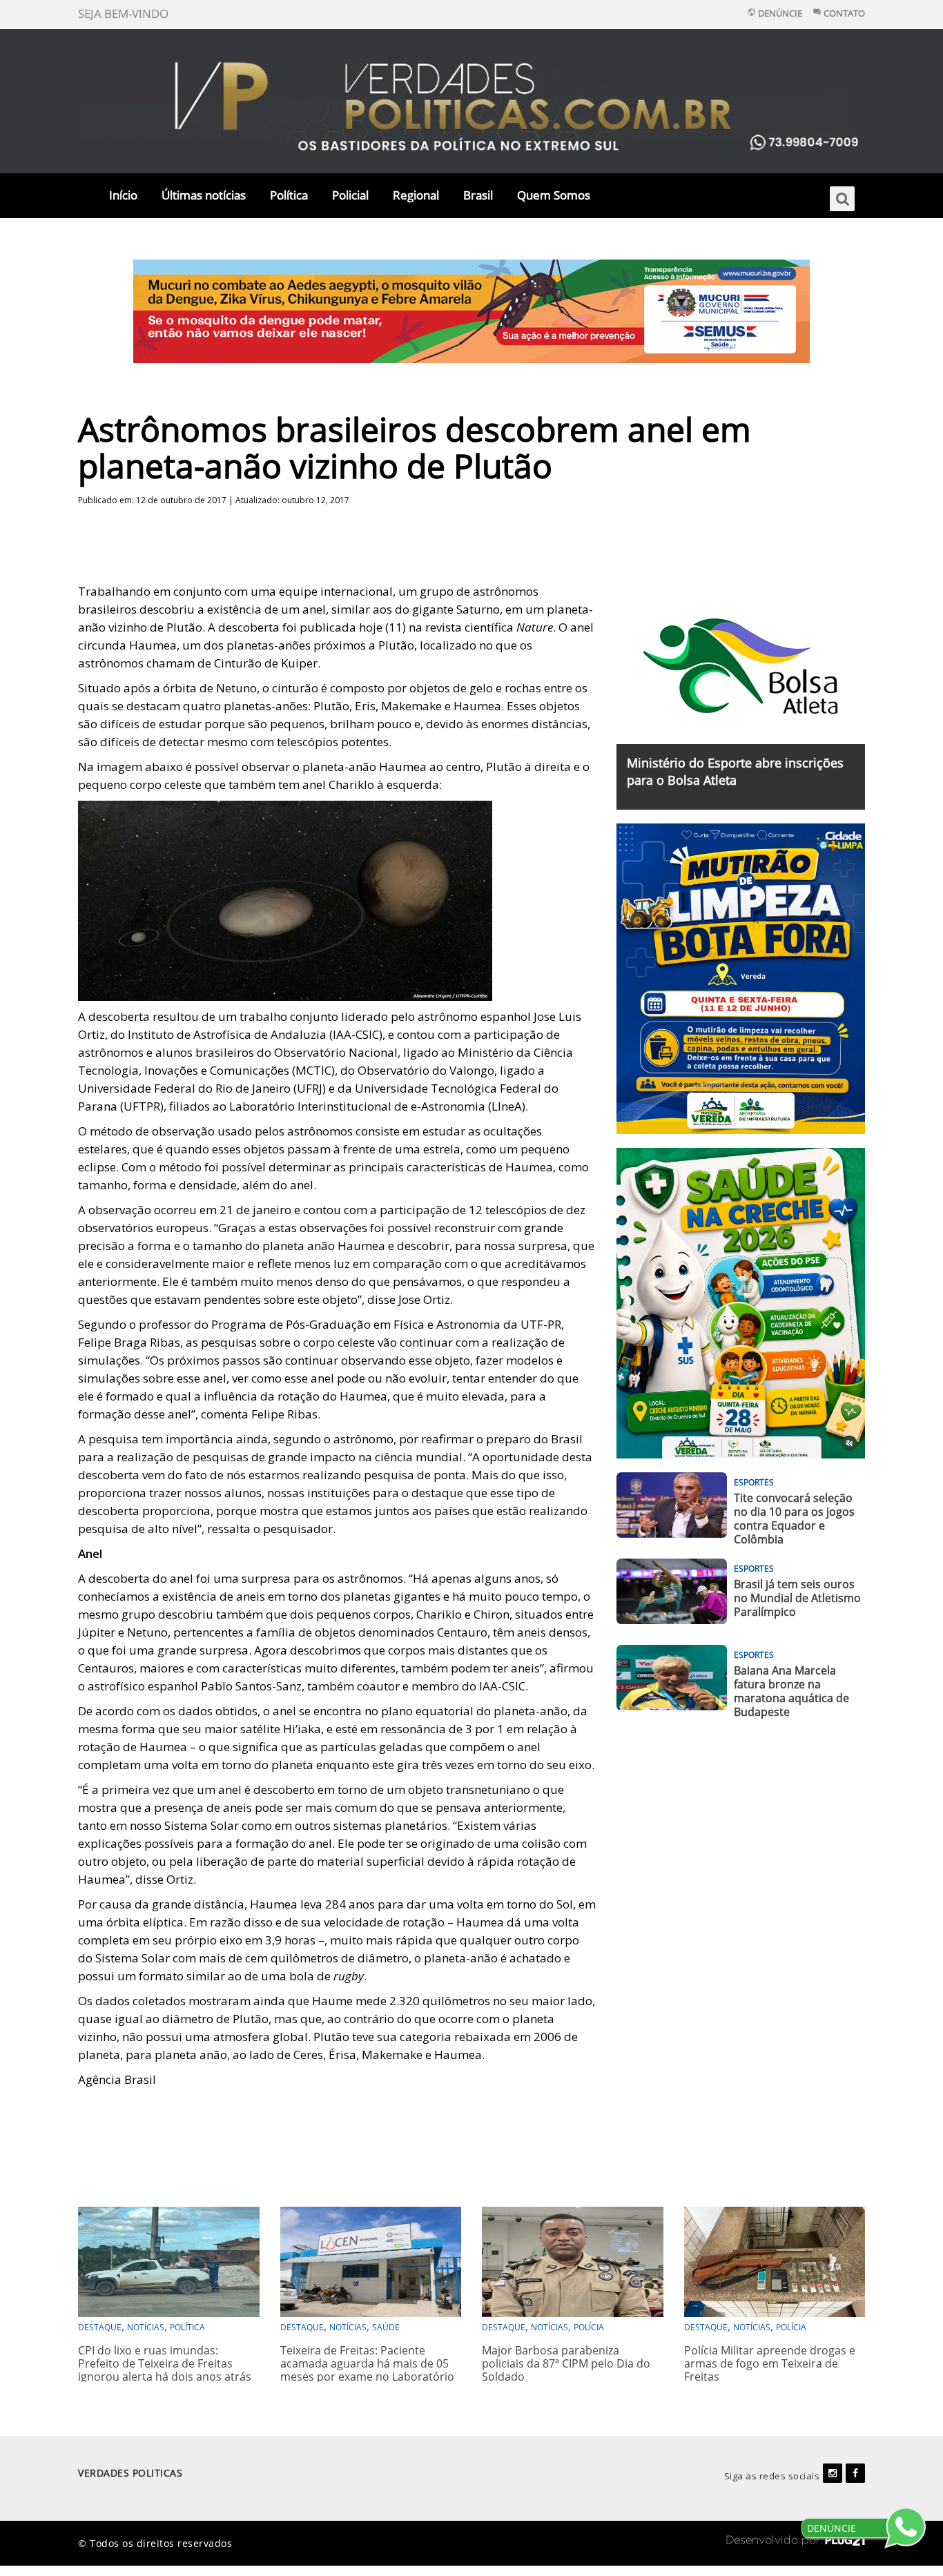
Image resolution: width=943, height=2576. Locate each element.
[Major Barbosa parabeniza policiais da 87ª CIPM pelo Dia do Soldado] (573, 2260)
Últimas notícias (204, 195)
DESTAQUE (100, 2327)
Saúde (386, 2327)
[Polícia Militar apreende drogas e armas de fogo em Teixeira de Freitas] (775, 2260)
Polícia (589, 2327)
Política (289, 195)
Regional (416, 195)
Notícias (146, 2327)
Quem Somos (554, 195)
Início (123, 195)
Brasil (478, 195)
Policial (350, 195)
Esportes (754, 1482)
